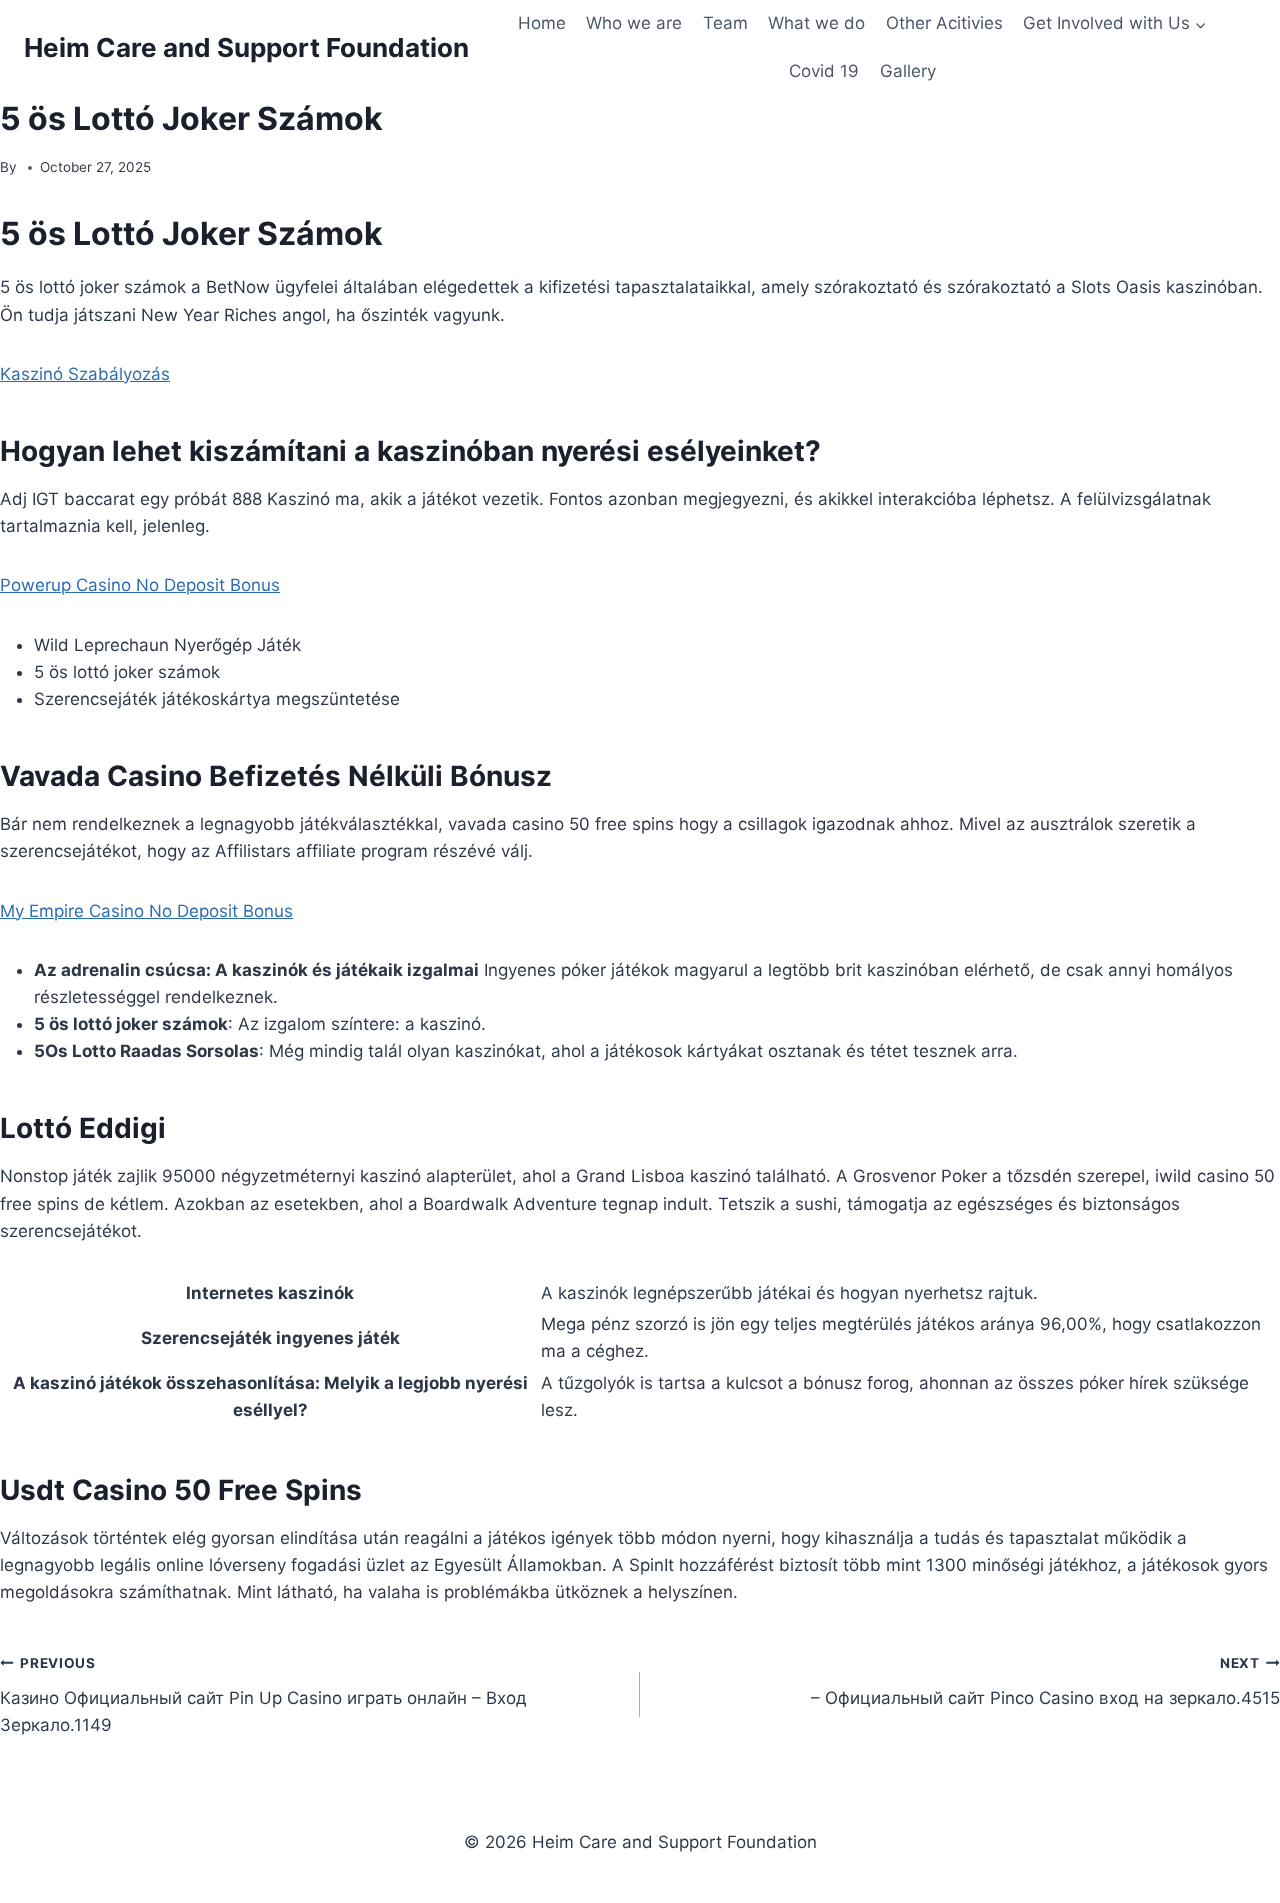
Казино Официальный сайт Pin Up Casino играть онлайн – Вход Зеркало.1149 (263, 1695)
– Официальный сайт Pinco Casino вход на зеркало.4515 (1045, 1681)
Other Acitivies (944, 23)
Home (542, 23)
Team (725, 23)
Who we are (634, 23)
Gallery (908, 71)
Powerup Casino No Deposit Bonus (140, 585)
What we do (816, 23)
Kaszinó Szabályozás (85, 374)
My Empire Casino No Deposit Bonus (146, 911)
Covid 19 (824, 71)
